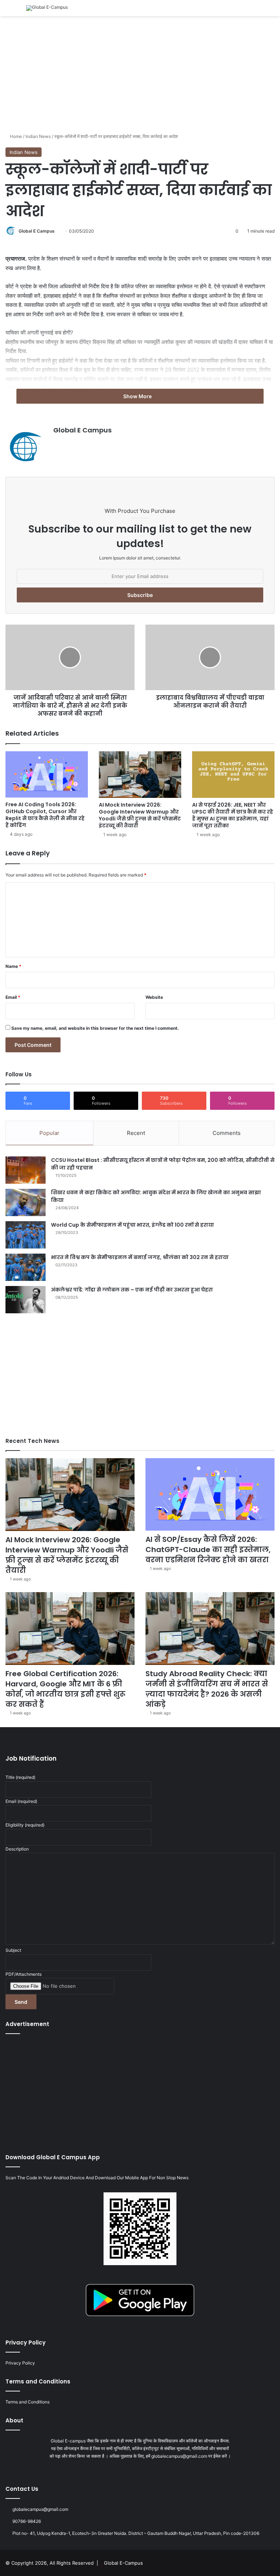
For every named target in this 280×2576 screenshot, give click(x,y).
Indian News (38, 136)
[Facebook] (127, 2470)
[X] (136, 2470)
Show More (138, 396)
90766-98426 (27, 2521)
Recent (136, 1133)
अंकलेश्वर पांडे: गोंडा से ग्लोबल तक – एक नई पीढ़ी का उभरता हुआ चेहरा (132, 1290)
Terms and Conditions (28, 2402)
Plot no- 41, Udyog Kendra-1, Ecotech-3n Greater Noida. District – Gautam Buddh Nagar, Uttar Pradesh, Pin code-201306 (136, 2533)
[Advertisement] (140, 74)
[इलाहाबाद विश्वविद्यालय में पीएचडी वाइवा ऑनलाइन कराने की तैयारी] (210, 657)
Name (13, 966)
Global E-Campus (123, 2563)
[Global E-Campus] (47, 8)
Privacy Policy (20, 2363)
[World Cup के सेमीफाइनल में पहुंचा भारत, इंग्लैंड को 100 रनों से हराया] (26, 1235)
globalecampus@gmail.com (40, 2509)
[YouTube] (144, 2470)
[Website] (58, 443)
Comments (227, 1133)
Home (15, 136)
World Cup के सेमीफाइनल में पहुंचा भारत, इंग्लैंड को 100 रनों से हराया (133, 1225)
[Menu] (9, 11)
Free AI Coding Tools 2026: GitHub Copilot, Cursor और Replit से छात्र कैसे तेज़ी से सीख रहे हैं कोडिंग (45, 815)
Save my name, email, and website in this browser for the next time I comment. (95, 1028)
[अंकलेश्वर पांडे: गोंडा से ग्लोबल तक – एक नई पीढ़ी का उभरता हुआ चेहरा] (26, 1300)
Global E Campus (37, 231)
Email (13, 997)
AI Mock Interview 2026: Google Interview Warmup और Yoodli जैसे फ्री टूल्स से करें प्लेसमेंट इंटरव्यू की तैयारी (140, 815)
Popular (49, 1133)
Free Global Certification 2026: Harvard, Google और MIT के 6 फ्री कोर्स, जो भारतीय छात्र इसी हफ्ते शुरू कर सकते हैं (65, 1689)
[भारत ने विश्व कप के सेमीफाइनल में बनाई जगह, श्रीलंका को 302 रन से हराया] (26, 1267)
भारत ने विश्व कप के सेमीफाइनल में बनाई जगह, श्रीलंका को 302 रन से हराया (140, 1257)
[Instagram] (153, 2470)
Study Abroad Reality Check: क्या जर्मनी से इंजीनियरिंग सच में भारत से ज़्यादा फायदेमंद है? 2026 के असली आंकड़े (207, 1689)
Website (154, 997)
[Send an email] (57, 231)
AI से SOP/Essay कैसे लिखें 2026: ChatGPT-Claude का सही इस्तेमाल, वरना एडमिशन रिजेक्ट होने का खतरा (208, 1550)
